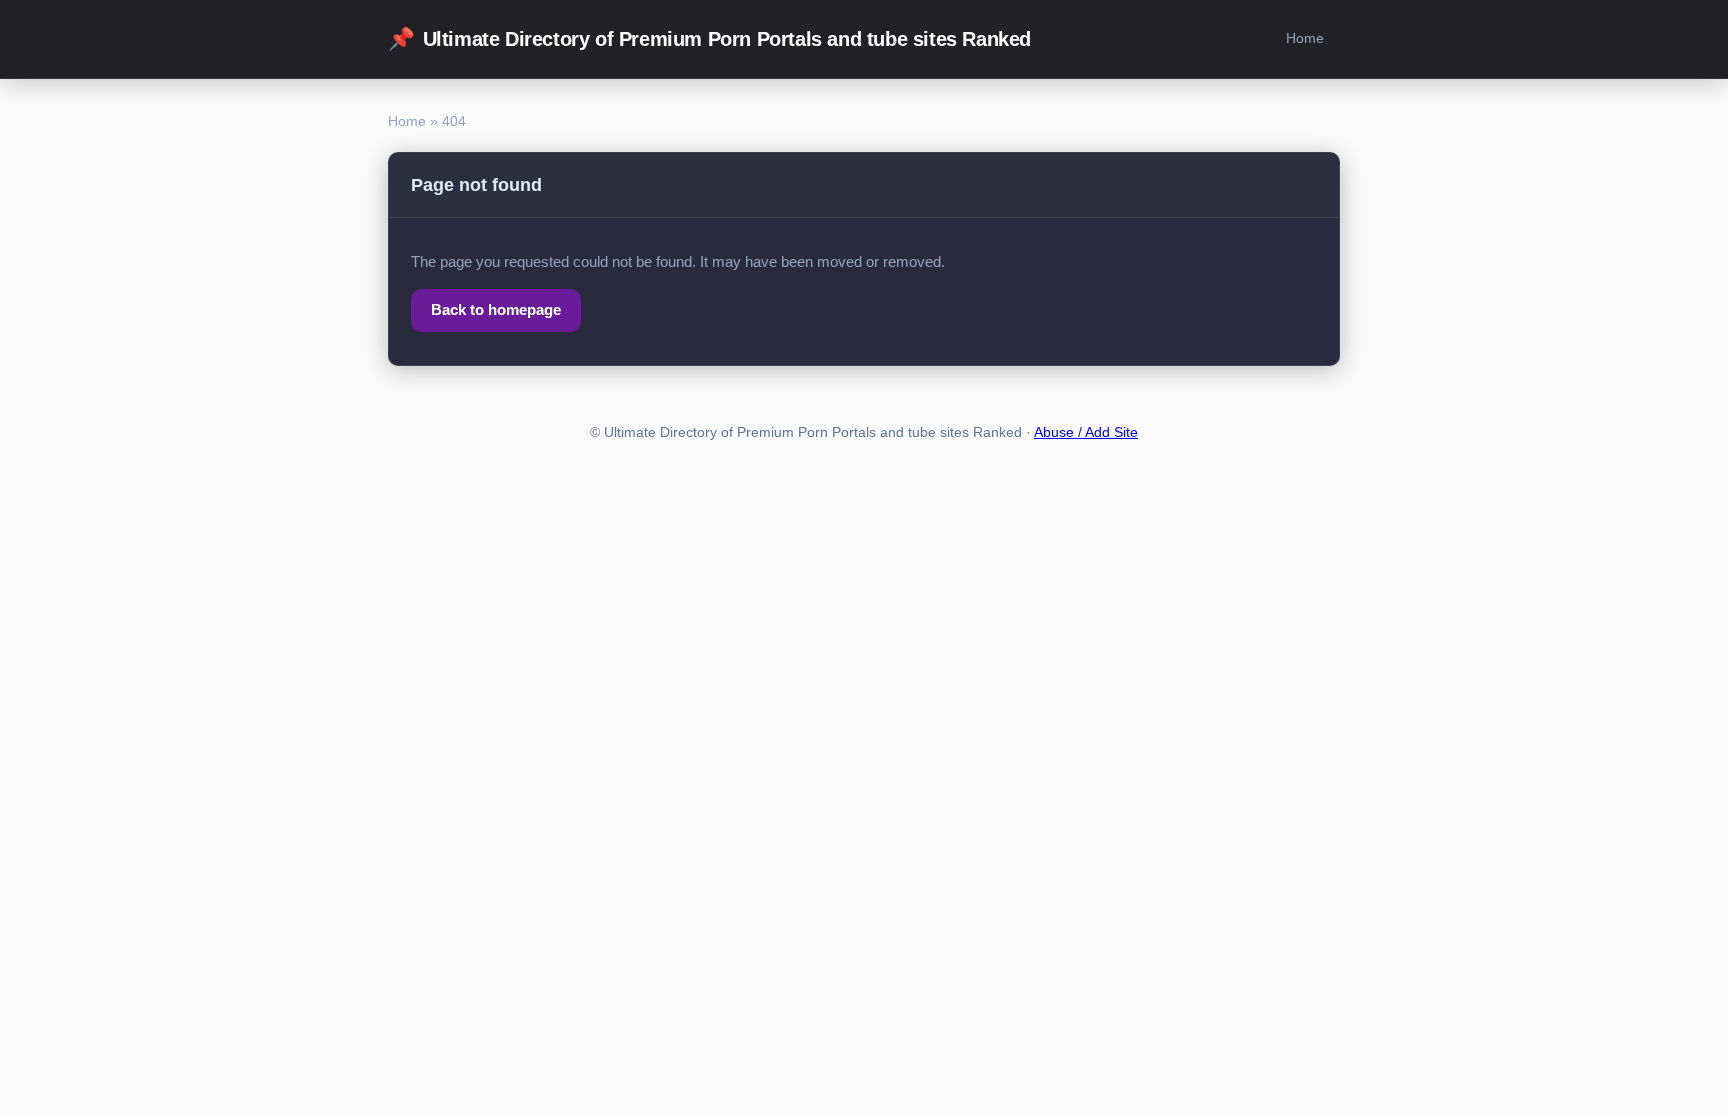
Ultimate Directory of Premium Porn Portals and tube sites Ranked (709, 38)
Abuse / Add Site (1086, 432)
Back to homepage (496, 309)
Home (1305, 38)
